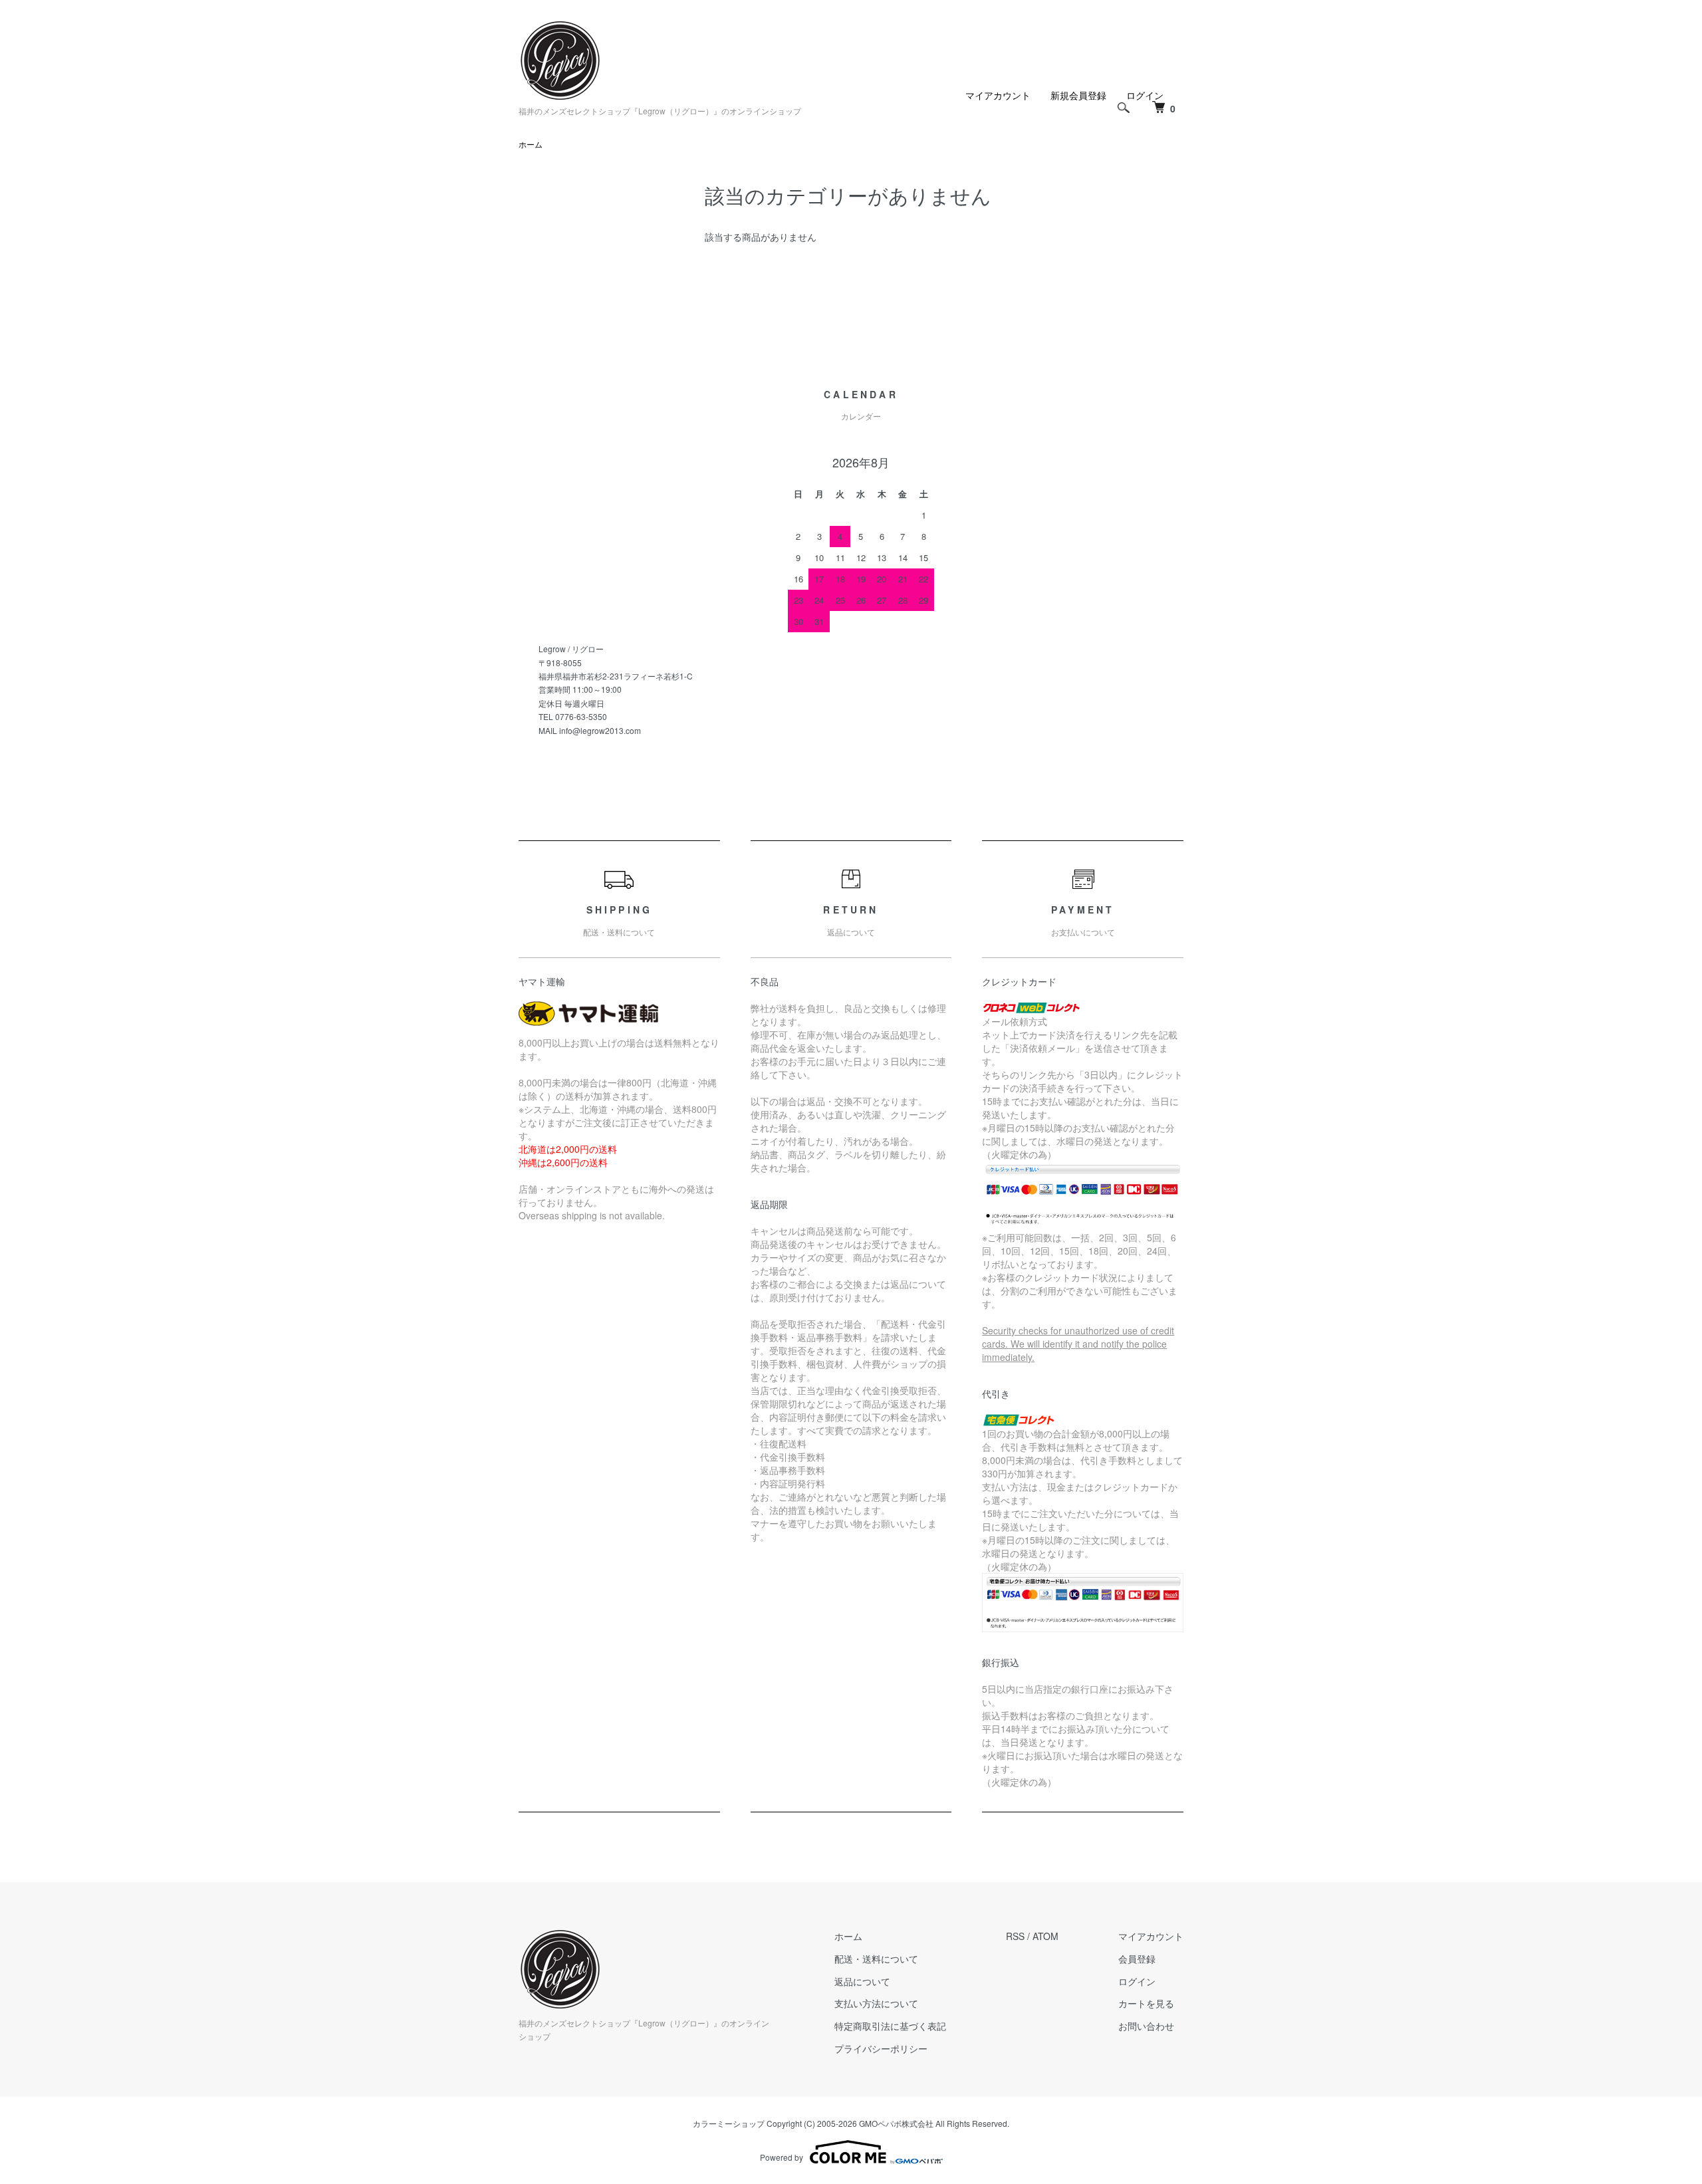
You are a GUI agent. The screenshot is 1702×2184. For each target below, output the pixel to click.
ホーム (531, 144)
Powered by (782, 2157)
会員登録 (1137, 1959)
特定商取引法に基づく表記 (890, 2026)
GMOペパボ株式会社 (896, 2123)
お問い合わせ (1146, 2026)
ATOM (1045, 1936)
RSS (1015, 1936)
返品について (862, 1981)
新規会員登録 (1078, 95)
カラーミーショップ (729, 2123)
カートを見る (1146, 2003)
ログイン (1137, 1981)
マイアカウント (998, 95)
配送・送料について (876, 1959)
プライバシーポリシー (881, 2048)
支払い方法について (876, 2003)
